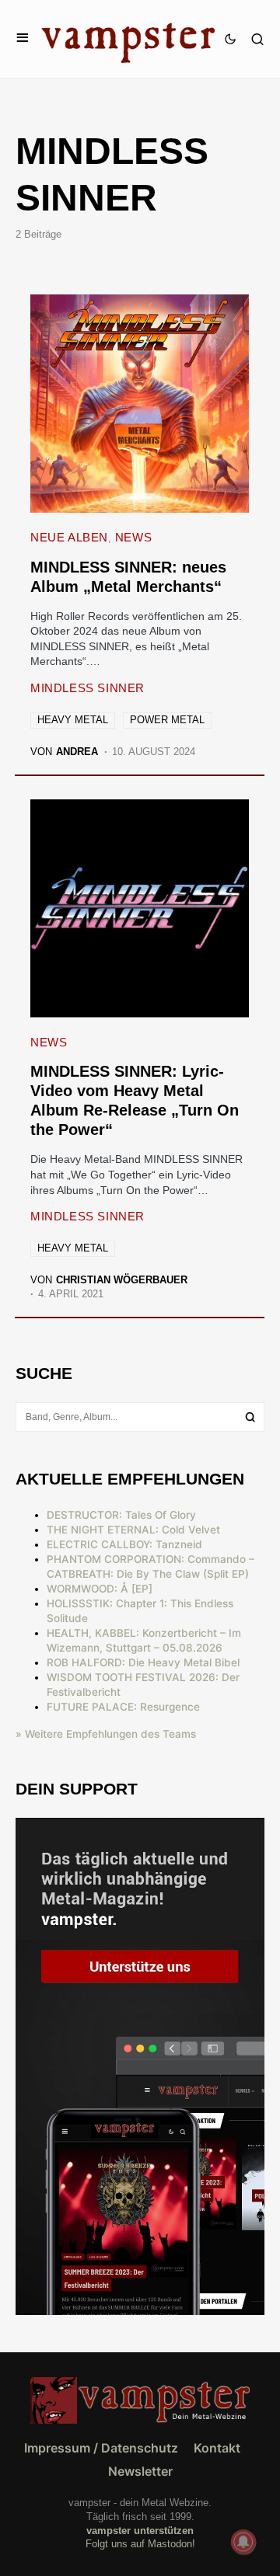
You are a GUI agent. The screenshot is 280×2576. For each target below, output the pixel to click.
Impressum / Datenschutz (101, 2448)
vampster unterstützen (140, 2531)
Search (250, 1417)
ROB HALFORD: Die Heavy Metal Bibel (143, 1662)
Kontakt (217, 2448)
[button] (23, 38)
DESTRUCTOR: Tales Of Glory (121, 1515)
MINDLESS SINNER (87, 688)
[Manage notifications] (243, 2542)
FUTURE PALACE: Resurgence (123, 1707)
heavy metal (73, 720)
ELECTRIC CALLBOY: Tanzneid (124, 1544)
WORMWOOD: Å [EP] (100, 1589)
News (133, 537)
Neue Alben (69, 537)
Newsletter (140, 2471)
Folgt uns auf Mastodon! (140, 2544)
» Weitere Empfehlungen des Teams (106, 1734)
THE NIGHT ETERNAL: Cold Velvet (133, 1530)
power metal (167, 720)
